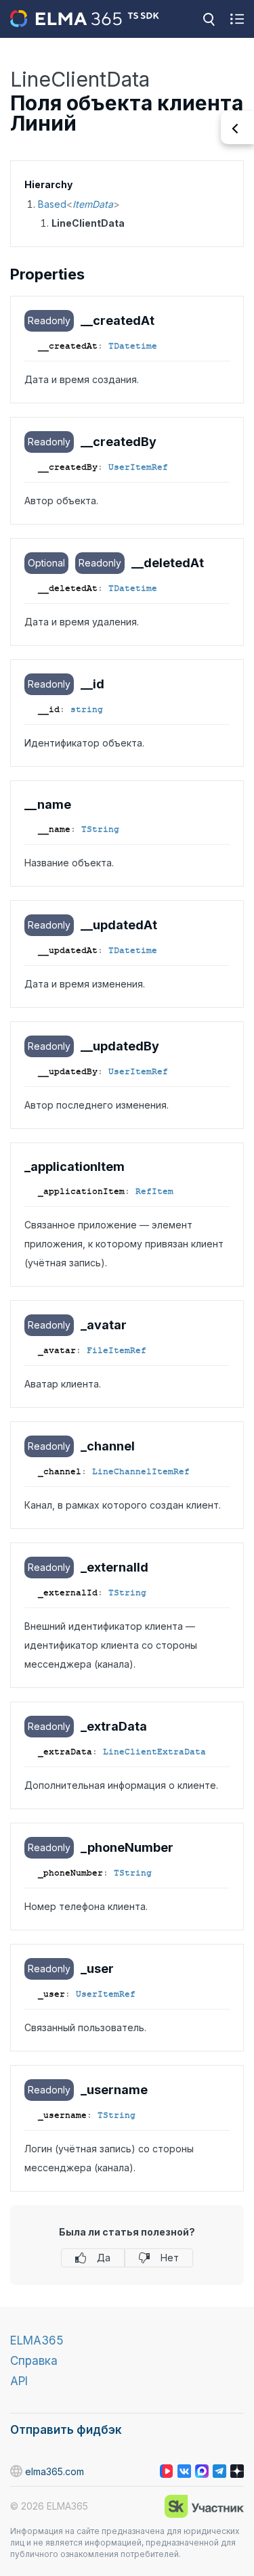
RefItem (154, 1191)
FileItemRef (117, 1350)
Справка (34, 2361)
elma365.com (55, 2471)
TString (100, 829)
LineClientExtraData (154, 1752)
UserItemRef (138, 467)
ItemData (93, 204)
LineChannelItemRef (141, 1471)
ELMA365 (37, 2340)
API (19, 2381)
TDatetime (133, 346)
